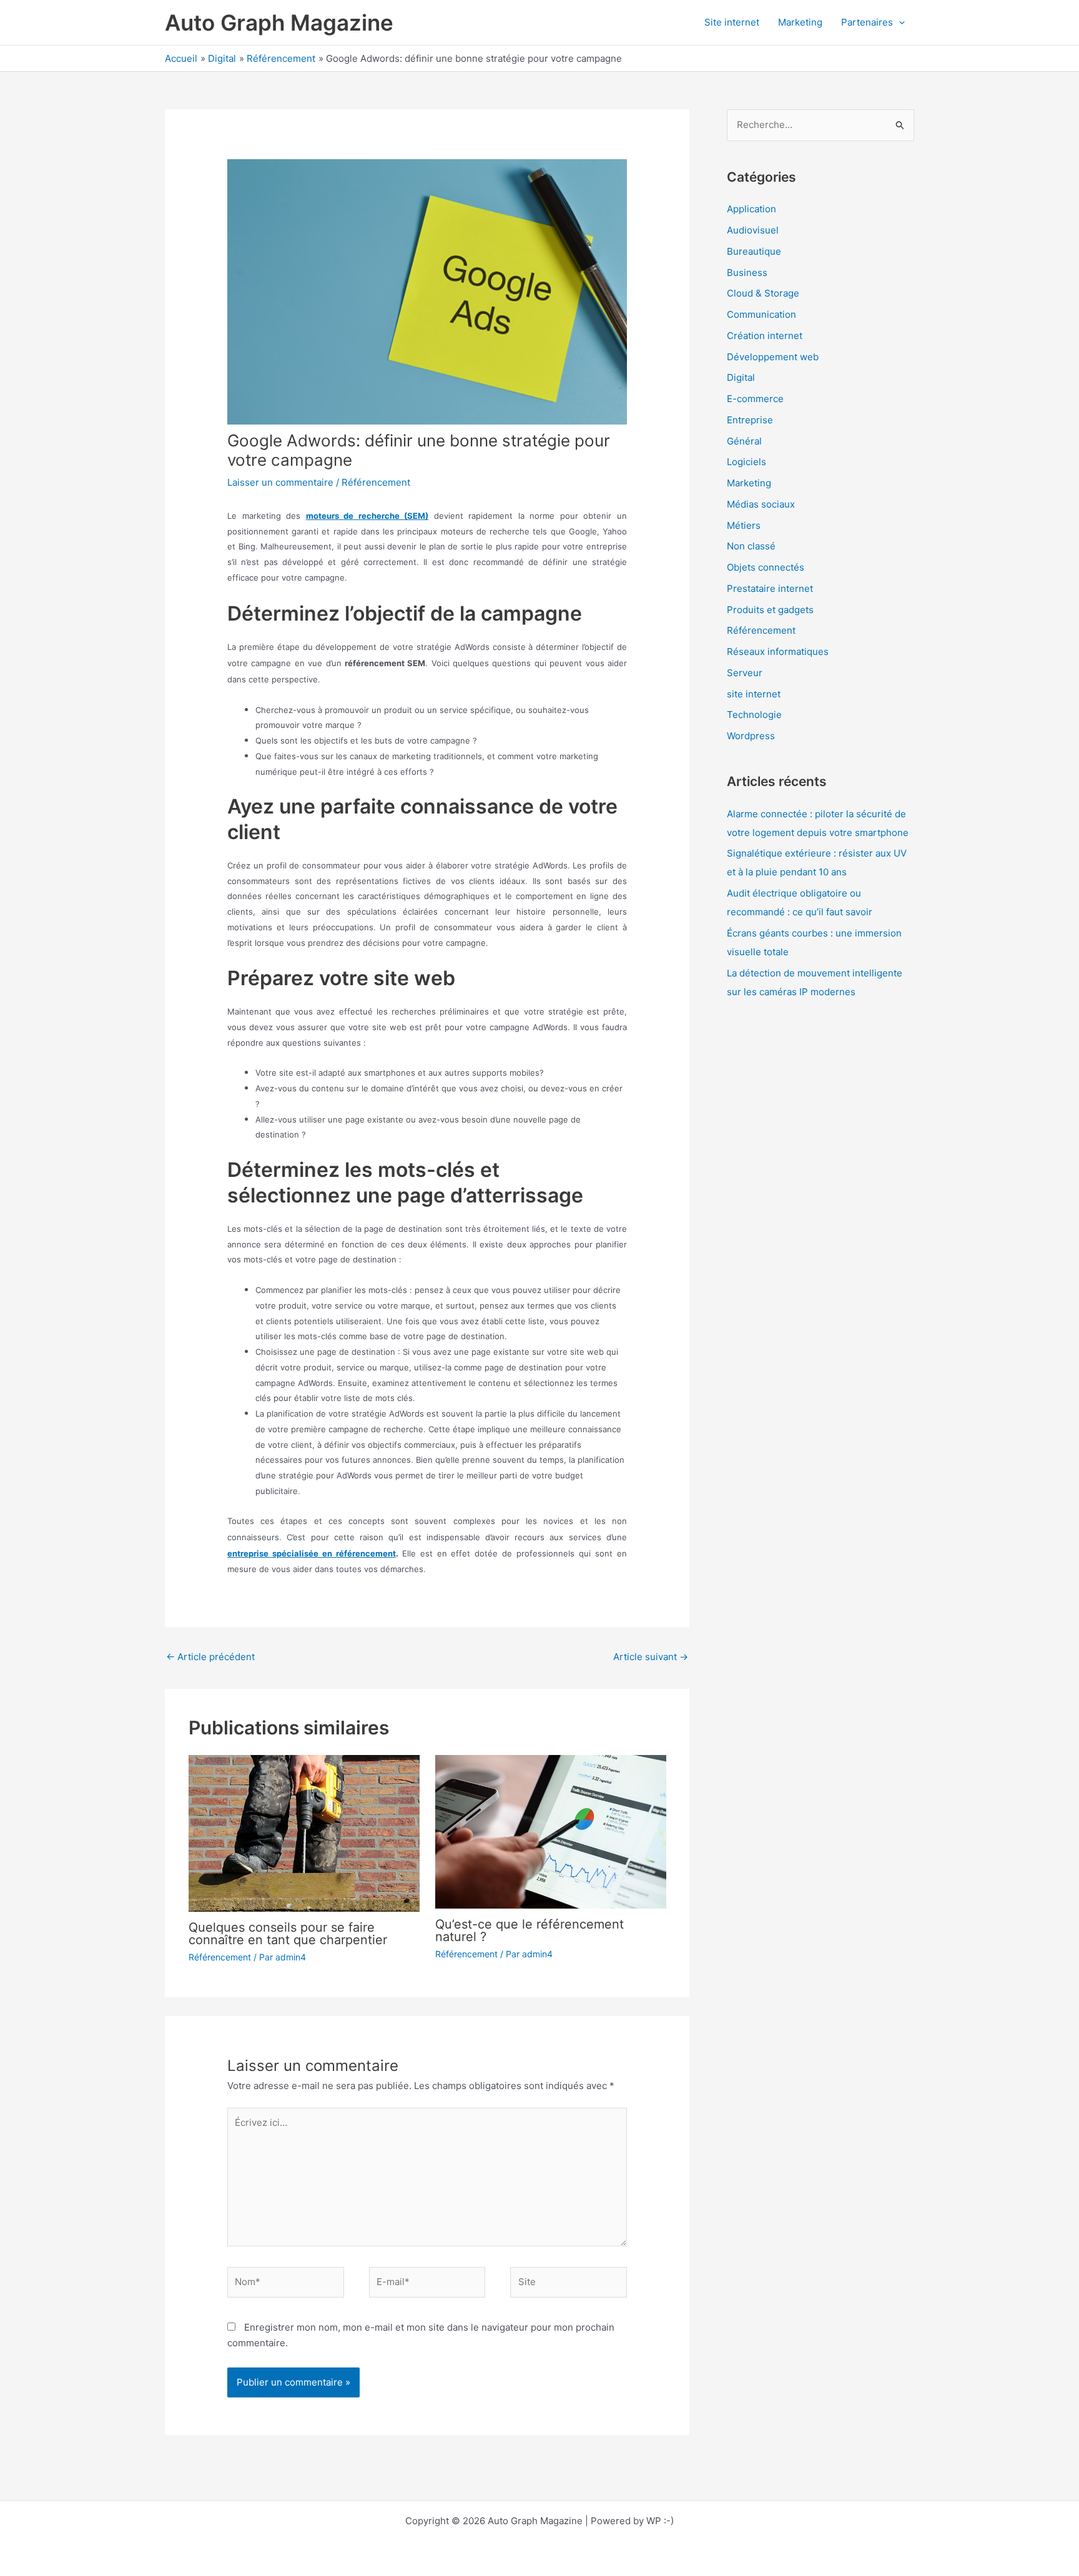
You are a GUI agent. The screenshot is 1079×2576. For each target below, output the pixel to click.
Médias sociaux (761, 504)
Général (744, 441)
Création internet (765, 336)
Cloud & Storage (763, 293)
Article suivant (651, 1657)
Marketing (800, 22)
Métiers (744, 525)
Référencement (376, 482)
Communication (761, 314)
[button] (899, 22)
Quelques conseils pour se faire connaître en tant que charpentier (288, 1934)
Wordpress (751, 736)
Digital (741, 377)
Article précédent (210, 1657)
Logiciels (746, 462)
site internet (754, 694)
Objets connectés (766, 567)
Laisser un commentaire (280, 482)
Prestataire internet (770, 588)
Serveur (745, 673)
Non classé (751, 546)
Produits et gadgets (770, 610)
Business (747, 273)
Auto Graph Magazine (279, 22)
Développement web (773, 357)
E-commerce (755, 399)
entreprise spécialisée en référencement (312, 1553)
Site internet (732, 22)
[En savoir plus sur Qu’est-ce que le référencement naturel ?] (551, 1831)
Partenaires (867, 22)
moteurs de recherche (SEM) (367, 516)
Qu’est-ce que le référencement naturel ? (530, 1930)
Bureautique (754, 251)
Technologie (754, 715)
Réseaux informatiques (778, 651)
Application (751, 209)
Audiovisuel (753, 230)
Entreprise (750, 420)
